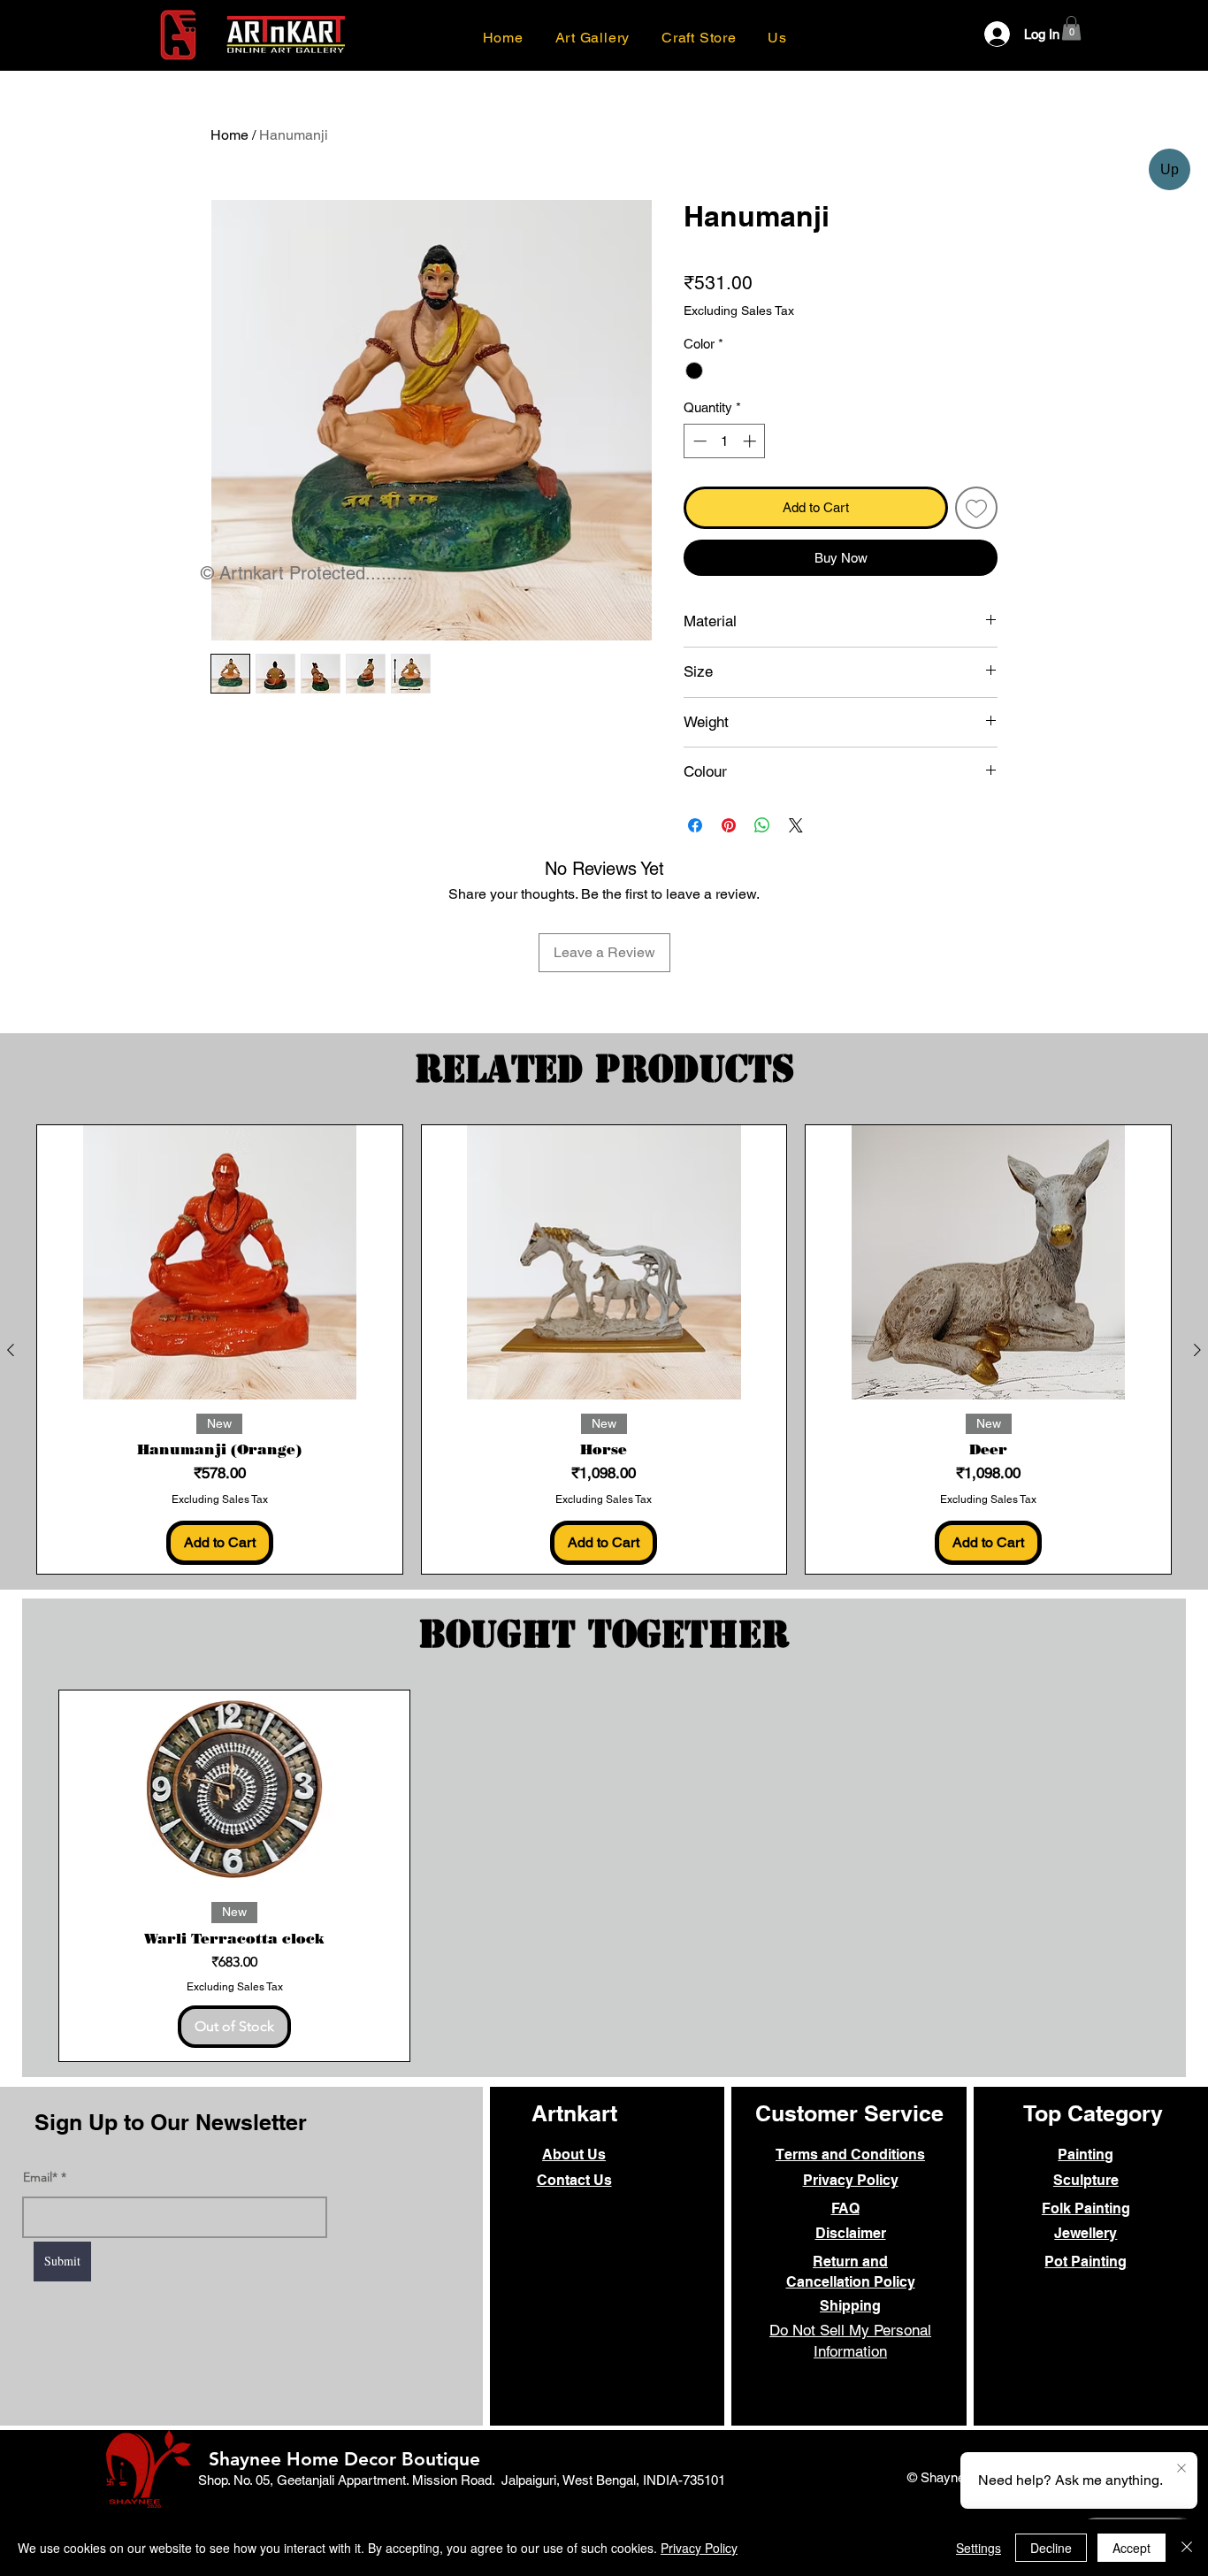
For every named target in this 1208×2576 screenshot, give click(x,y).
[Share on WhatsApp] (762, 825)
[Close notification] (1181, 2469)
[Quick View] (220, 1262)
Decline (1051, 2548)
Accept (1132, 2548)
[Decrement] (698, 441)
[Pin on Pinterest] (729, 825)
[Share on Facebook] (695, 825)
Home (229, 135)
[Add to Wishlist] (977, 508)
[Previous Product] (11, 1350)
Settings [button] (979, 2548)
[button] (778, 37)
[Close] (1187, 2548)
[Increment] (751, 441)
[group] (604, 1349)
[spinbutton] (725, 441)
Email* (40, 2177)
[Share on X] (796, 825)
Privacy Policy (699, 2548)
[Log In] (986, 34)
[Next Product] (1197, 1350)
